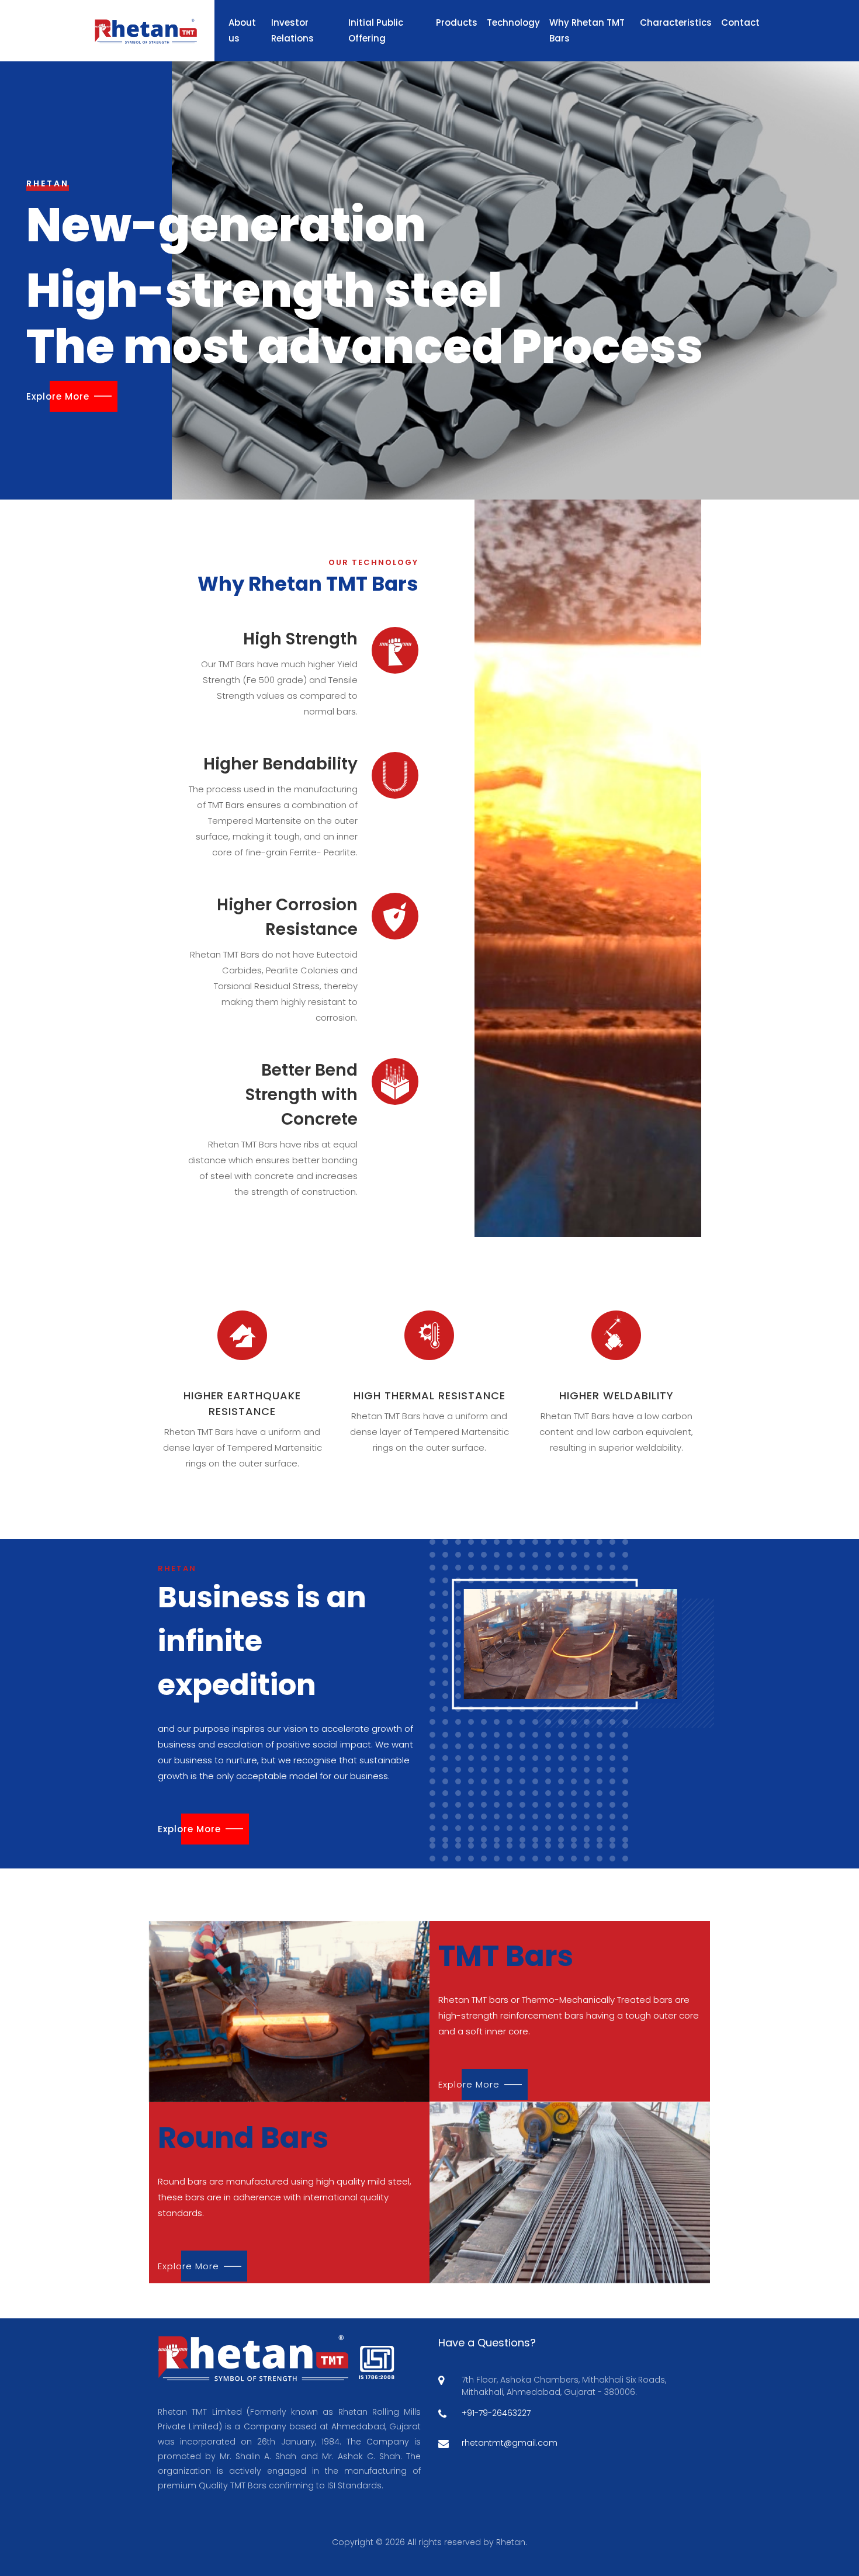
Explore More (58, 396)
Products (457, 22)
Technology (513, 22)
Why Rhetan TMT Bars (587, 30)
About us (242, 30)
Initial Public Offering (376, 30)
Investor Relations (292, 30)
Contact (740, 22)
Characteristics (676, 22)
